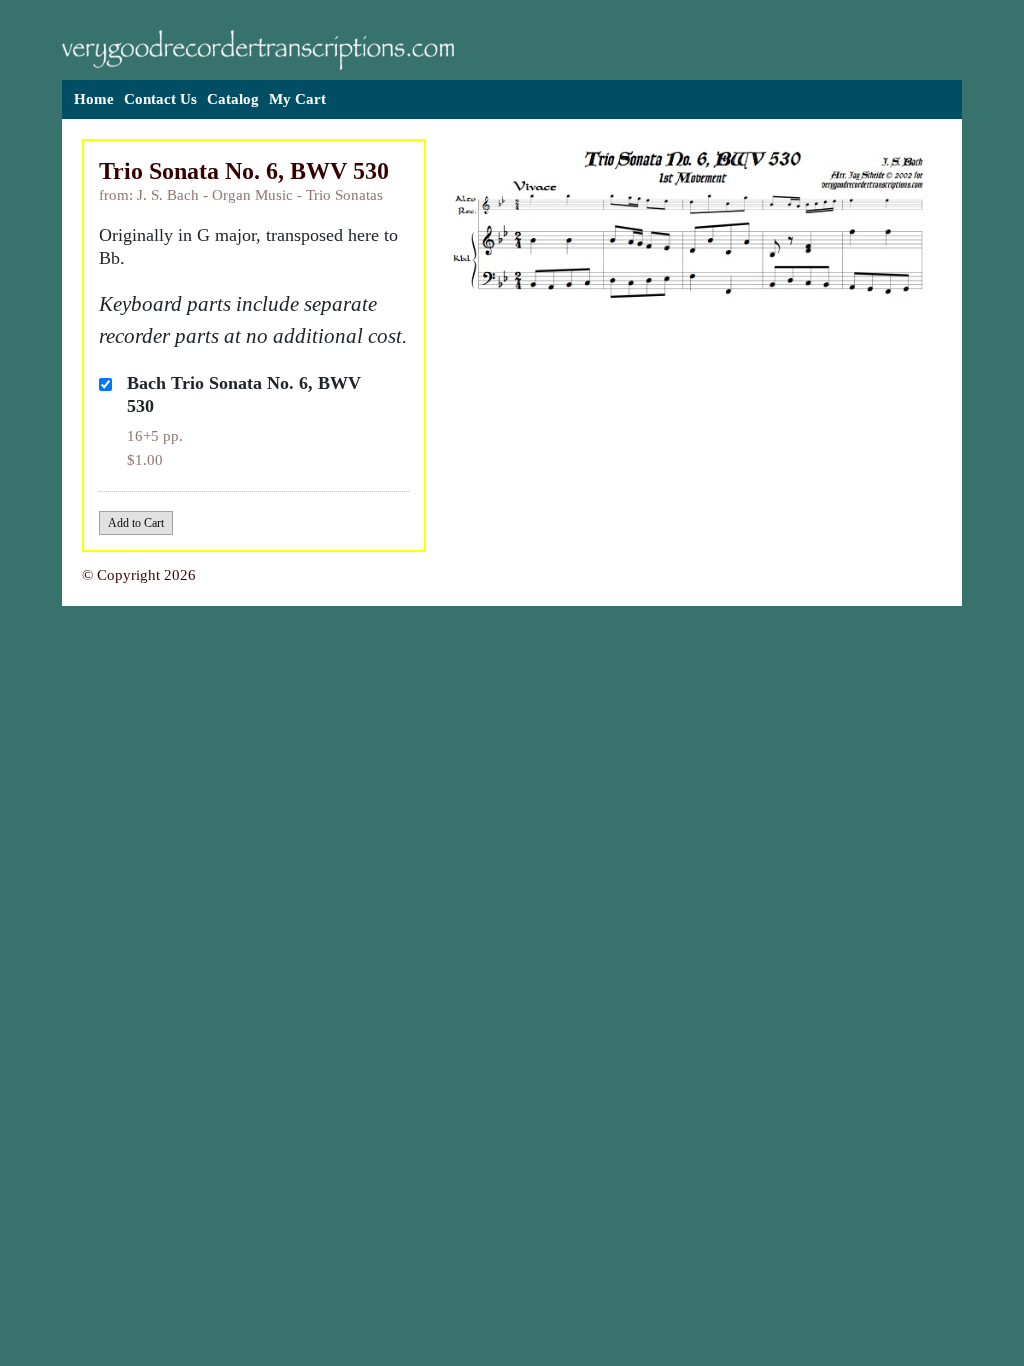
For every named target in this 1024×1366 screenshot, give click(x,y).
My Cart (297, 99)
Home (94, 99)
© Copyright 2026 (139, 575)
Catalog (233, 99)
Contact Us (160, 99)
